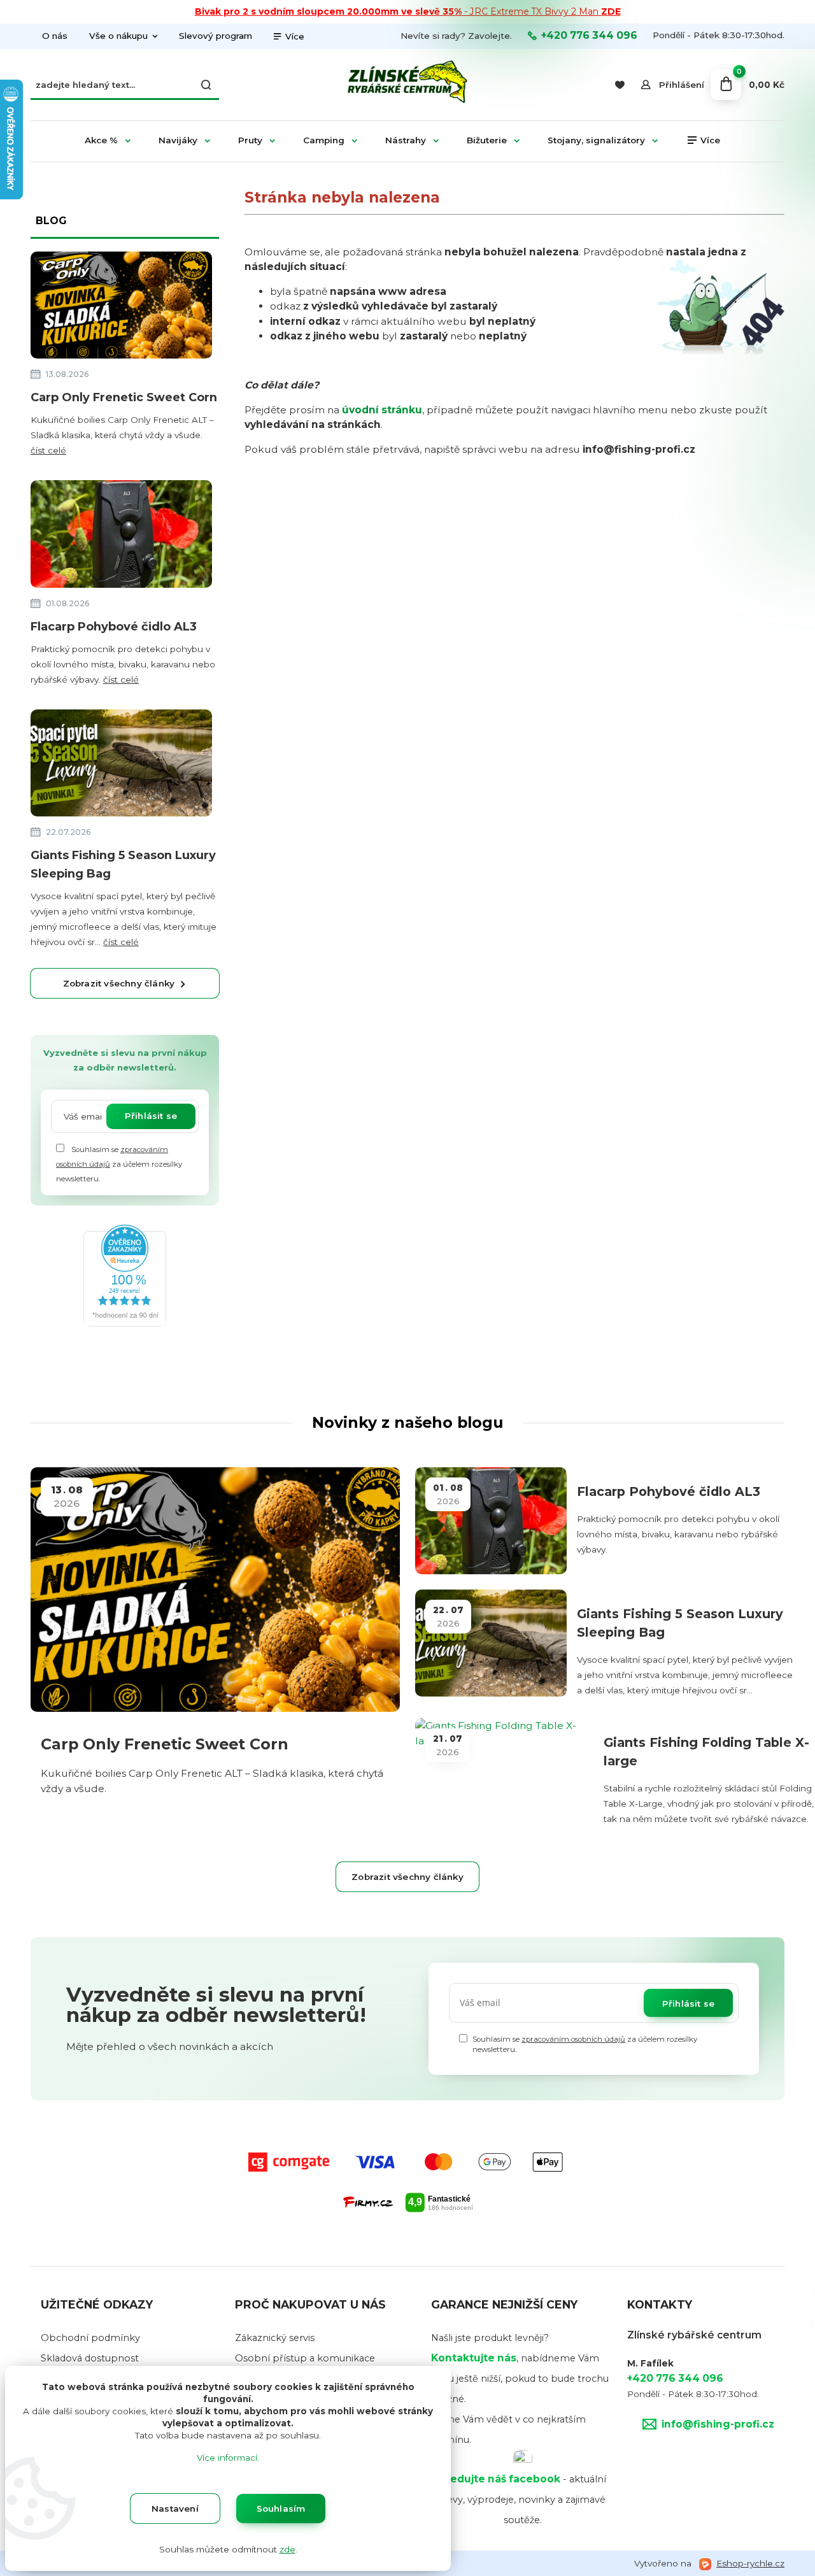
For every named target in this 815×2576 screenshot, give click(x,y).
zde (287, 2549)
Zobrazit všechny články (119, 983)
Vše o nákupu (118, 36)
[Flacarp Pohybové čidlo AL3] (121, 537)
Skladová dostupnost (90, 2358)
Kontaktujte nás (474, 2358)
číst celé (48, 450)
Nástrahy (406, 140)
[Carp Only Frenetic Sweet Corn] (121, 307)
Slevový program (216, 36)
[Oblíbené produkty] (619, 85)
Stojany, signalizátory (596, 140)
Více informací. (228, 2458)
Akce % (101, 140)
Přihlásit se (151, 1116)
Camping (324, 140)
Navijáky (178, 140)
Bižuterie (487, 140)
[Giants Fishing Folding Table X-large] (504, 1772)
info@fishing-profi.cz (718, 2424)
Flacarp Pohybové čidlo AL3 (114, 627)
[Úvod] (407, 85)
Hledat (206, 85)
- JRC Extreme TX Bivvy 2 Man (408, 11)
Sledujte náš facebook (500, 2479)
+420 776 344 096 (589, 36)
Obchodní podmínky (90, 2338)
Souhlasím (281, 2508)
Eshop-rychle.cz (750, 2563)
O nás (55, 36)
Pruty (250, 140)
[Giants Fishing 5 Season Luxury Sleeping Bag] (121, 765)
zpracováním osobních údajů (573, 2039)
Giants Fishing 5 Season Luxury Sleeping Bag (123, 865)
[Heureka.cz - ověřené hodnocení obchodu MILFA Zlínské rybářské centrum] (125, 1275)
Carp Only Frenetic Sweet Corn (124, 397)
